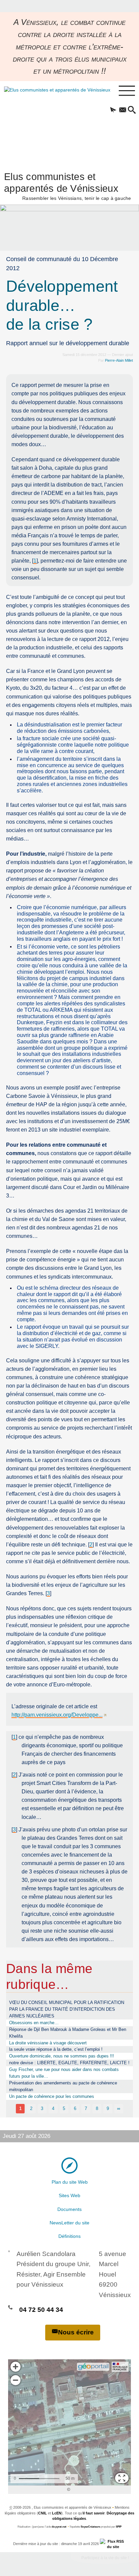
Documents (69, 2209)
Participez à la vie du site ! (105, 2558)
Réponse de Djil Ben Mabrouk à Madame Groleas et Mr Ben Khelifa (68, 2033)
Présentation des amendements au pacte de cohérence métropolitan (63, 2086)
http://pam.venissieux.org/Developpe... (57, 1715)
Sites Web (69, 2195)
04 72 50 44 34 (41, 2310)
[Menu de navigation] (127, 91)
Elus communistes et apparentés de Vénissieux (68, 186)
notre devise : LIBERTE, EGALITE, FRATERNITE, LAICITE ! (69, 2063)
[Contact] (122, 110)
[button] (113, 110)
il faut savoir (94, 2513)
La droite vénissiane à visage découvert (48, 2043)
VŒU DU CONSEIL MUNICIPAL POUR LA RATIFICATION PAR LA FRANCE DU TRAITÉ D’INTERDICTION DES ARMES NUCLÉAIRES (67, 2009)
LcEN (57, 2513)
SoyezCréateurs (90, 2527)
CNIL (43, 2513)
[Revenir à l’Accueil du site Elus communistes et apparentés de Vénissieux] (49, 123)
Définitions (69, 2236)
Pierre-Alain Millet (119, 360)
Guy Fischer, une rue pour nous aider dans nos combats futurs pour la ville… (64, 2073)
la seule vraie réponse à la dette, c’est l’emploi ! (56, 2049)
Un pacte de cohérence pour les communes (52, 2096)
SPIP (119, 2527)
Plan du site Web (70, 2182)
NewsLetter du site (69, 2223)
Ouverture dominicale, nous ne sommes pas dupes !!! (62, 2056)
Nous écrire (76, 2332)
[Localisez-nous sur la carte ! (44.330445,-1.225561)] (69, 2165)
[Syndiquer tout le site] (113, 2544)
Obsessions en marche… (34, 2023)
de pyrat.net (59, 2527)
